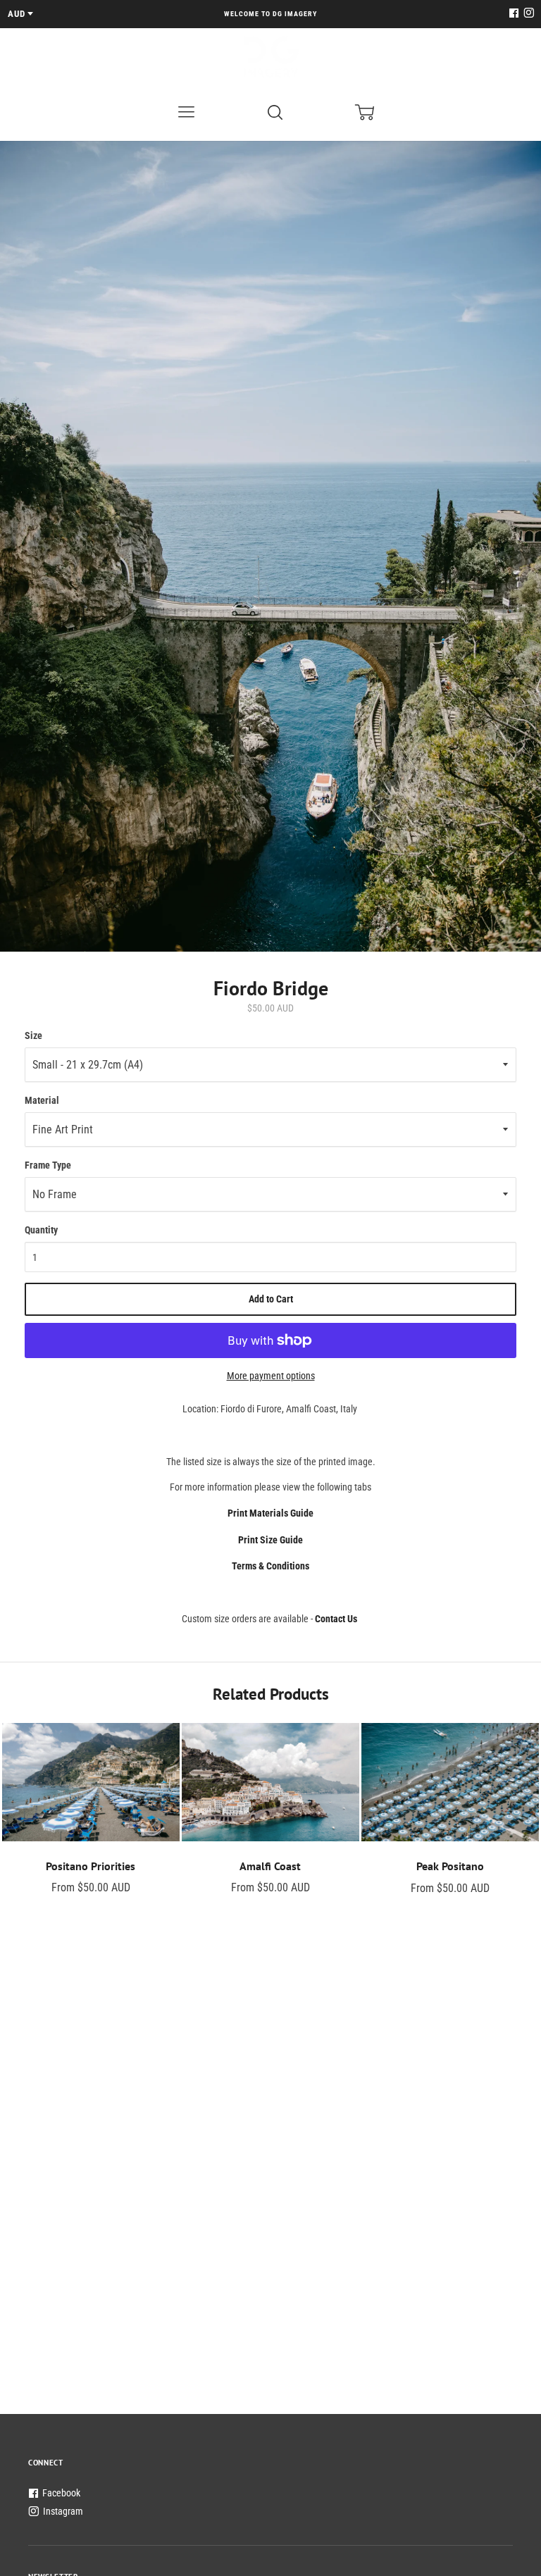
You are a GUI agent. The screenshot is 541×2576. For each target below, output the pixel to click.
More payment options (271, 1376)
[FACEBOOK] (514, 14)
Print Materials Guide (270, 1513)
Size (33, 1035)
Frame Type (48, 1165)
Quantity (41, 1230)
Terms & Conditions (270, 1566)
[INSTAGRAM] (527, 14)
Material (42, 1100)
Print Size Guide (270, 1540)
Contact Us (336, 1619)
